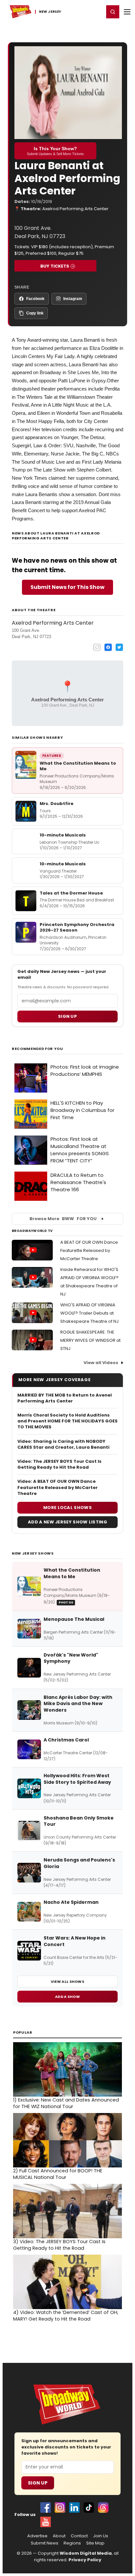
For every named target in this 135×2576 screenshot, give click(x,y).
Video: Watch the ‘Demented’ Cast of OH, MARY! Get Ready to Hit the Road (66, 2316)
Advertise (37, 2536)
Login (96, 11)
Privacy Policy (85, 2560)
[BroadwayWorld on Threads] (103, 2507)
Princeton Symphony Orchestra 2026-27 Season (77, 927)
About (59, 2536)
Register (78, 11)
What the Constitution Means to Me (78, 766)
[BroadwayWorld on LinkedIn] (74, 2507)
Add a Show (67, 1997)
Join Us (101, 2536)
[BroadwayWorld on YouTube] (46, 2522)
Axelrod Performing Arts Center (75, 209)
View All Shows (67, 1982)
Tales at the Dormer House (71, 893)
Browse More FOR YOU (63, 1219)
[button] (113, 12)
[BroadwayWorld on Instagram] (60, 2507)
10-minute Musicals (63, 835)
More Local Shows (67, 1508)
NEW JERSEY (50, 12)
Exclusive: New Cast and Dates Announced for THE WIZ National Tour (66, 2103)
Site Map (95, 2543)
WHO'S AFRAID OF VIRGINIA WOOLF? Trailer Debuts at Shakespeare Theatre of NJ (89, 1313)
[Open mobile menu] (127, 12)
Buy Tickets (55, 266)
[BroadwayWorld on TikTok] (89, 2507)
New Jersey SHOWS (33, 1553)
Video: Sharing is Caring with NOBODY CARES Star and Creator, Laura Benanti (63, 1444)
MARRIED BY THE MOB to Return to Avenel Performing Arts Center (65, 1398)
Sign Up (38, 2483)
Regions (72, 2543)
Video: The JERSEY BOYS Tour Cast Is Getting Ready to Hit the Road (59, 1464)
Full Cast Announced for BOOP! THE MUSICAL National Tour (58, 2174)
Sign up (67, 1016)
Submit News (45, 2543)
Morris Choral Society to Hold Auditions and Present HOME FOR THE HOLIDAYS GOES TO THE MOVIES (67, 1421)
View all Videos (101, 1363)
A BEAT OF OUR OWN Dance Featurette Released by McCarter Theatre (89, 1250)
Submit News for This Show (67, 587)
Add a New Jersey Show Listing (67, 1522)
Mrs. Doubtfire (57, 804)
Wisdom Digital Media (86, 2553)
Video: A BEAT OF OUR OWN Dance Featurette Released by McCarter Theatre (58, 1487)
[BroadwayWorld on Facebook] (46, 2507)
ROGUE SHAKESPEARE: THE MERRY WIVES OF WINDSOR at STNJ (90, 1340)
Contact (79, 2536)
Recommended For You (38, 1049)
